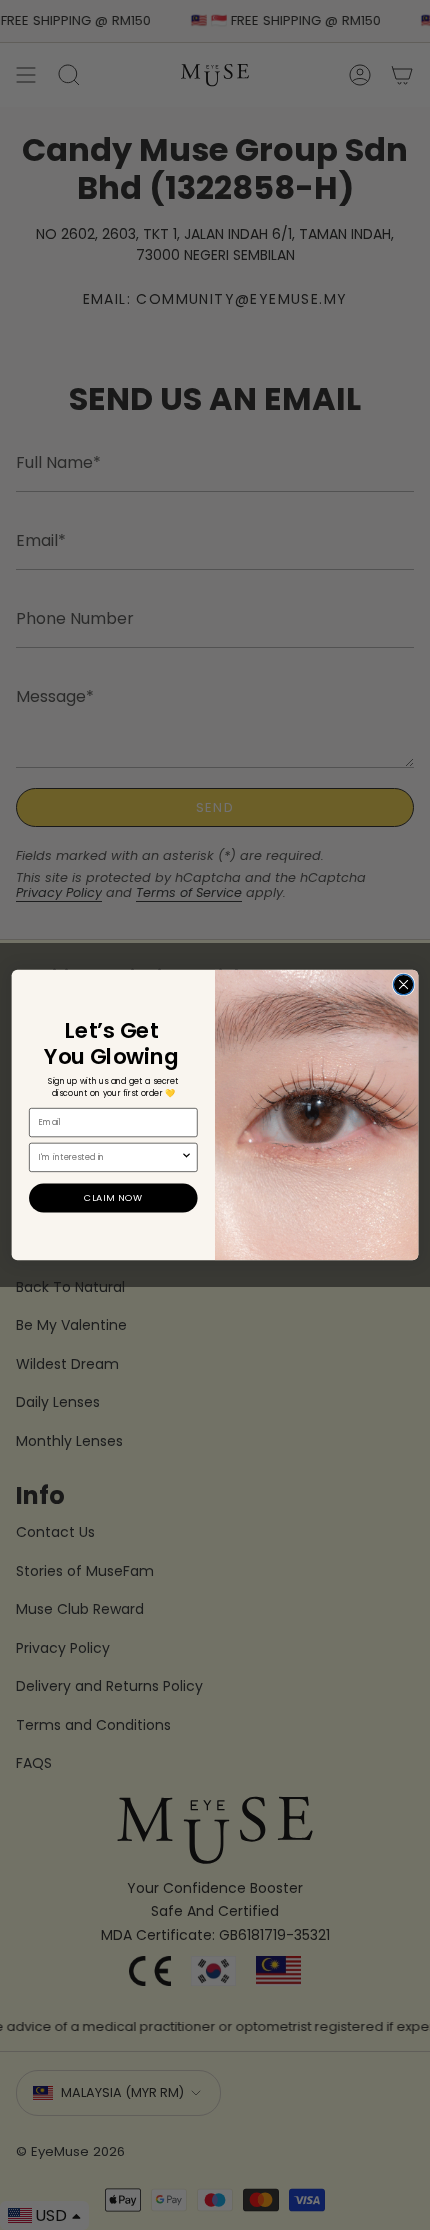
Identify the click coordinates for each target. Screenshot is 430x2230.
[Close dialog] (403, 984)
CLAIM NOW (113, 1197)
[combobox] (110, 1157)
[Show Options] (187, 1157)
